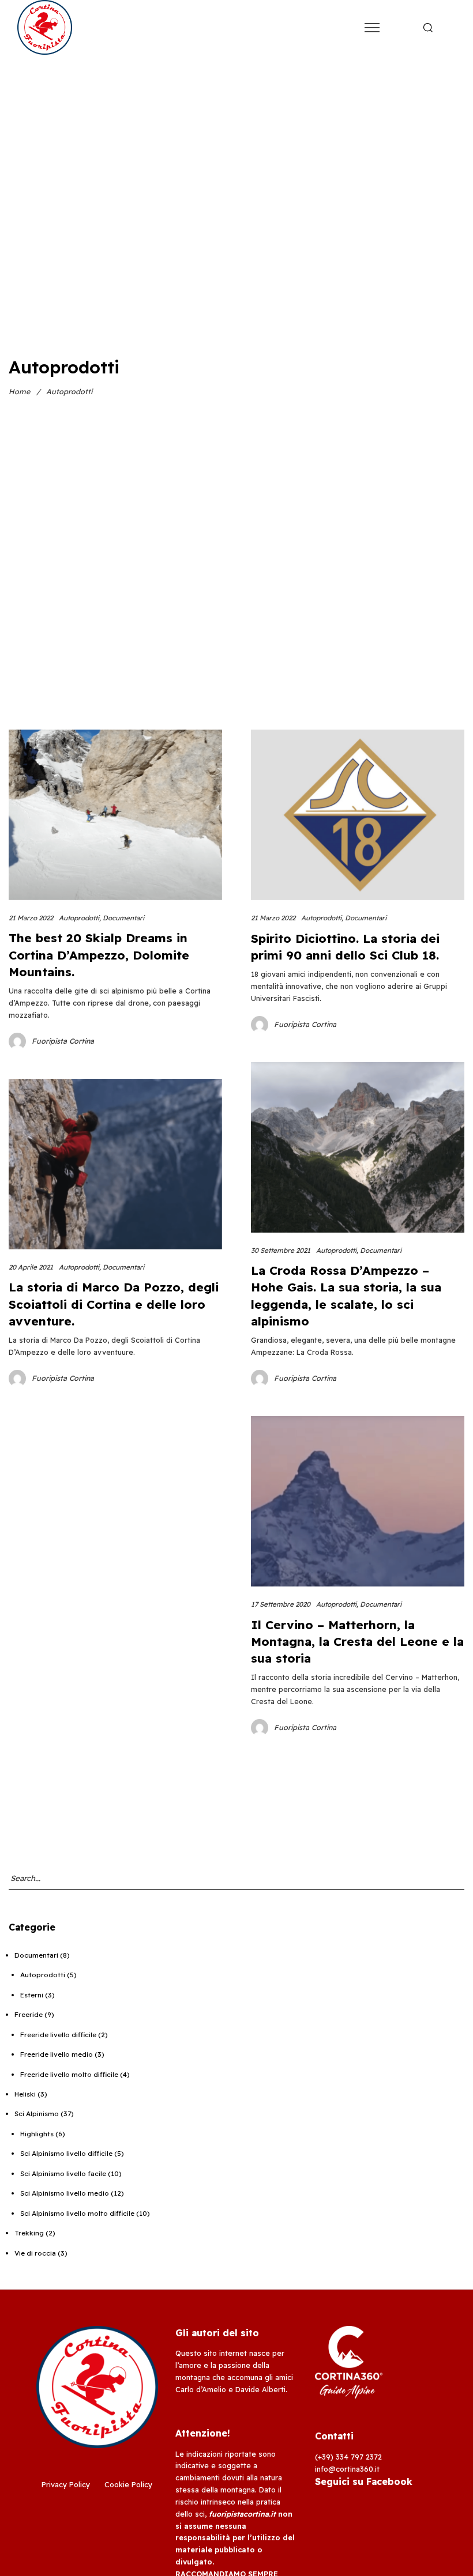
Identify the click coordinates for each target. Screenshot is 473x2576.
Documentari (123, 918)
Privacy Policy (66, 2484)
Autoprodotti (79, 918)
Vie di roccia (35, 2253)
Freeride (29, 2014)
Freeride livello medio (57, 2054)
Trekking (29, 2233)
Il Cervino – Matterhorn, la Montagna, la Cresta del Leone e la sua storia (357, 1641)
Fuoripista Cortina (63, 1041)
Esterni (32, 1995)
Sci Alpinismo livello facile (63, 2173)
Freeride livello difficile (58, 2035)
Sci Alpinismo (37, 2114)
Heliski (25, 2094)
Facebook (389, 2481)
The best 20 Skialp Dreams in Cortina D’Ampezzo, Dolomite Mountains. (99, 954)
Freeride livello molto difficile (69, 2074)
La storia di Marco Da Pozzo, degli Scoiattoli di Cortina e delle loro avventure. (114, 1304)
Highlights (37, 2134)
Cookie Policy (128, 2484)
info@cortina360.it (347, 2469)
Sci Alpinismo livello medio (65, 2193)
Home (19, 391)
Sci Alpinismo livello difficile (66, 2153)
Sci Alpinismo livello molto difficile (77, 2213)
